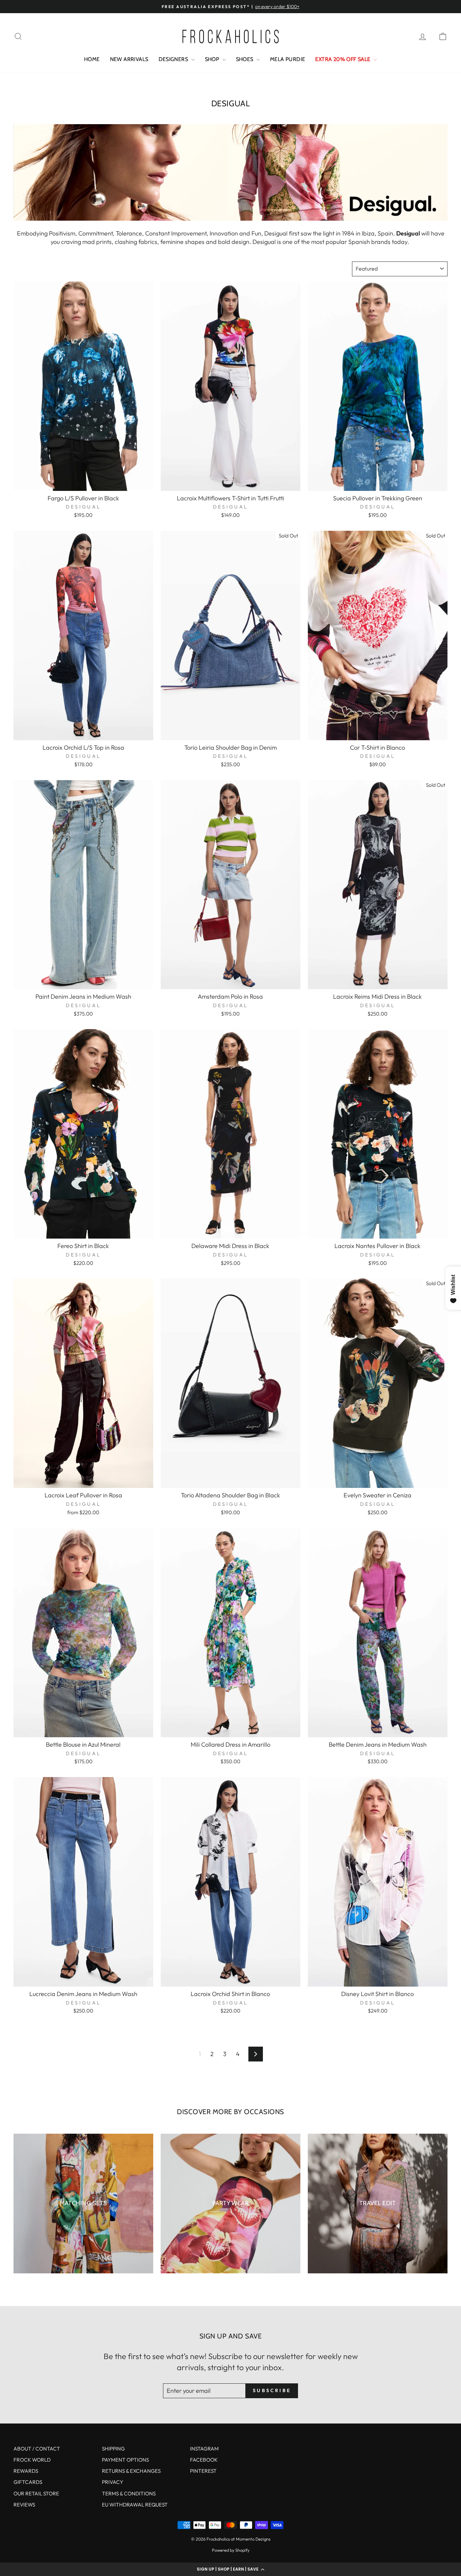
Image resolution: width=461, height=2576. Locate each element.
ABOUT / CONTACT (37, 2449)
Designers (174, 59)
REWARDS (26, 2471)
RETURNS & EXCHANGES (131, 2471)
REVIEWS (24, 2505)
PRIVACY (113, 2482)
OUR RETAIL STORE (36, 2494)
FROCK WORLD (32, 2460)
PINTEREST (203, 2471)
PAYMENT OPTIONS (125, 2460)
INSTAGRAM (204, 2449)
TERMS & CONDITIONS (129, 2494)
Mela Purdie (288, 59)
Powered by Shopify (231, 2550)
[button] (231, 2569)
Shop (213, 59)
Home (92, 59)
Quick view (83, 483)
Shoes (245, 59)
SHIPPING (113, 2449)
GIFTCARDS (28, 2482)
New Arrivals (129, 59)
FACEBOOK (204, 2460)
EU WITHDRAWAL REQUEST (135, 2505)
